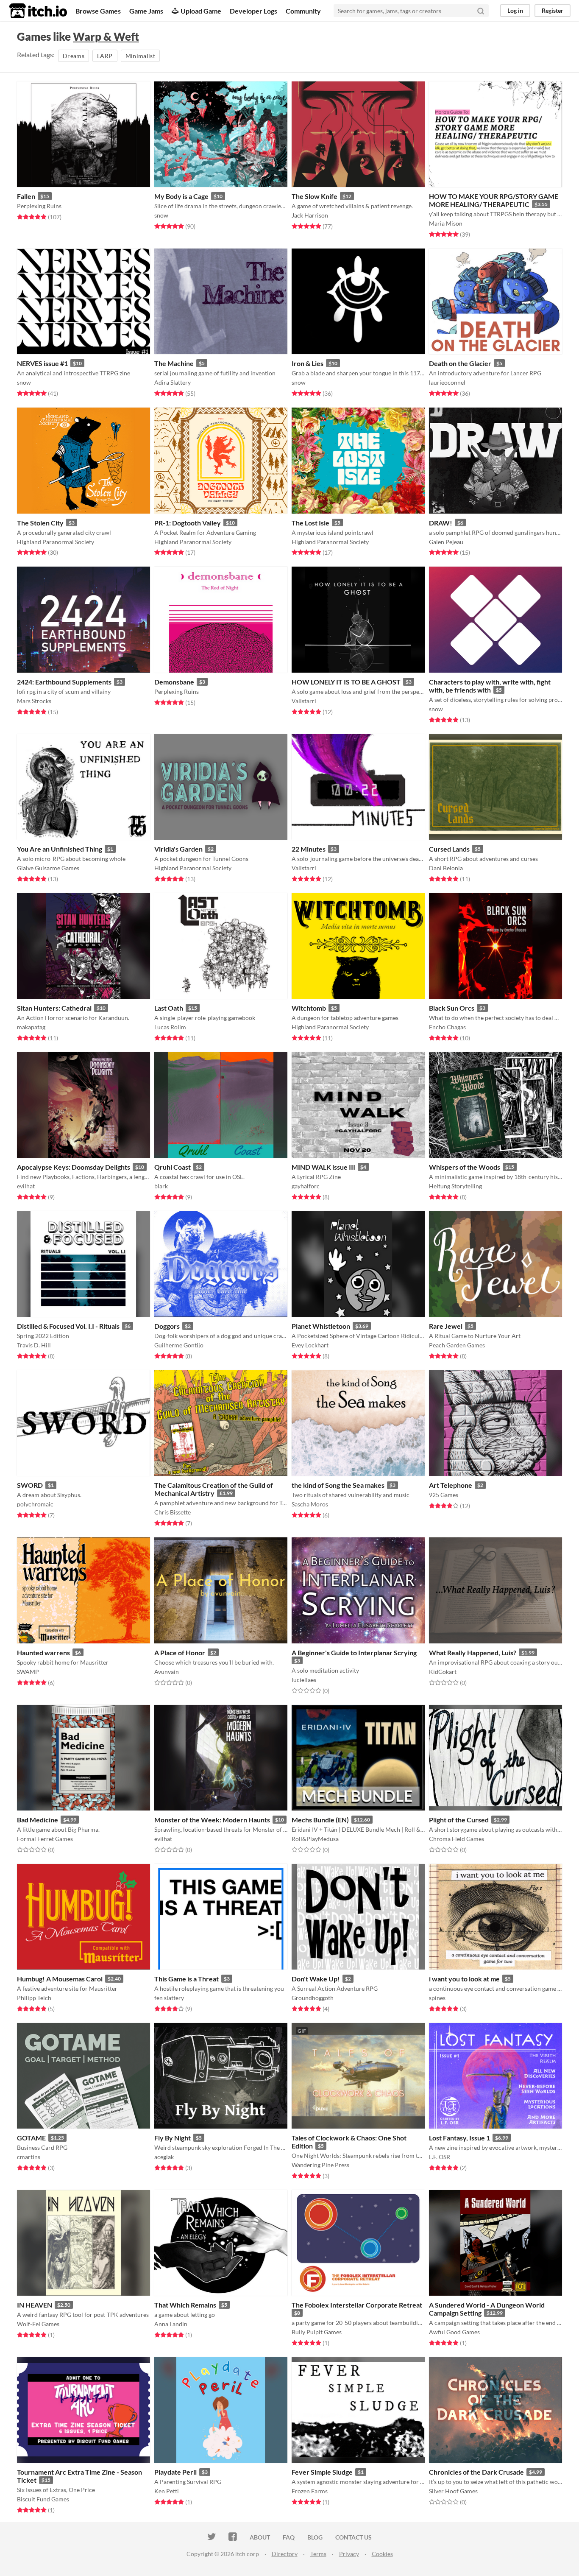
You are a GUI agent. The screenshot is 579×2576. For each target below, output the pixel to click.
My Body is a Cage (181, 196)
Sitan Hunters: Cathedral (54, 1008)
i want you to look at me (464, 1979)
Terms (318, 2554)
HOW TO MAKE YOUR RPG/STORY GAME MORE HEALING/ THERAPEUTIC (494, 200)
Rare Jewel (446, 1326)
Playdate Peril (175, 2472)
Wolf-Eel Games (38, 2324)
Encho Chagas (447, 1027)
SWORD (30, 1485)
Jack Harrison (310, 215)
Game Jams (146, 11)
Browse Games (98, 11)
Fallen (26, 196)
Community (303, 11)
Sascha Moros (310, 1504)
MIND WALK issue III (323, 1167)
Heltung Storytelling (455, 1186)
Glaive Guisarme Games (48, 868)
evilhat (26, 1186)
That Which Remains (185, 2305)
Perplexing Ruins (39, 206)
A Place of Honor (180, 1653)
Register (553, 10)
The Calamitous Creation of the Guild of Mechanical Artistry (214, 1489)
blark (161, 1186)
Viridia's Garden (178, 849)
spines (437, 1998)
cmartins (29, 2157)
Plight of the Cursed (459, 1820)
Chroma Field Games (457, 1839)
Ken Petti (167, 2491)
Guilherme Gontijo (179, 1345)
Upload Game (201, 11)
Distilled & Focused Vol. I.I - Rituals (68, 1326)
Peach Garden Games (457, 1345)
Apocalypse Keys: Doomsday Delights (74, 1167)
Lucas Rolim (170, 1027)
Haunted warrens (43, 1653)
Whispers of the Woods (465, 1167)
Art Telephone (451, 1485)
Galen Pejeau (446, 542)
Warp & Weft (106, 36)
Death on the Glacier (460, 363)
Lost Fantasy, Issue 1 (459, 2138)
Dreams (74, 56)
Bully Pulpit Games (317, 2332)
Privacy (349, 2554)
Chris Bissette (173, 1512)
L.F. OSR (440, 2157)
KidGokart (443, 1672)
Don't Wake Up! (316, 1979)
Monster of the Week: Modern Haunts (212, 1820)
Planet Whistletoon (321, 1326)
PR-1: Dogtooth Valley (188, 523)
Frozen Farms (310, 2491)
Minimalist (141, 56)
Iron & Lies (308, 363)
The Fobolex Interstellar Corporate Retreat (357, 2305)
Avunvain (167, 1672)
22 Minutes (309, 849)
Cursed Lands (449, 849)
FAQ (289, 2537)
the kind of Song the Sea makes (338, 1485)
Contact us (354, 2537)
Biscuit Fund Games (43, 2499)
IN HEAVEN (35, 2305)
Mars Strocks (34, 701)
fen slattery (169, 1998)
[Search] (481, 11)
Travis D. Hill (34, 1345)
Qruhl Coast (173, 1167)
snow (161, 215)
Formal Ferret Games (45, 1839)
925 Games (444, 1495)
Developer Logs (253, 11)
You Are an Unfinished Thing (60, 849)
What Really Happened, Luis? (473, 1653)
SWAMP (28, 1672)
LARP (105, 56)
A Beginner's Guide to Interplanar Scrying (354, 1653)
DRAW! (441, 523)
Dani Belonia (446, 868)
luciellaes (304, 1680)
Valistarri (304, 701)
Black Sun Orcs (452, 1008)
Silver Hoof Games (453, 2491)
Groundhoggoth (313, 1998)
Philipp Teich (34, 1998)
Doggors (167, 1326)
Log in (515, 10)
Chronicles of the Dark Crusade (476, 2472)
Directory (285, 2554)
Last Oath (169, 1008)
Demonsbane (174, 682)
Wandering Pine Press (320, 2165)
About (260, 2537)
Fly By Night (173, 2138)
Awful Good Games (454, 2332)
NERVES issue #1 (42, 363)
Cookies (382, 2554)
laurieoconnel (447, 382)
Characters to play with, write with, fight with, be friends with (490, 686)
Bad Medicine (38, 1820)
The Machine (174, 363)
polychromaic (35, 1504)
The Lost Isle (310, 523)
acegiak (164, 2157)
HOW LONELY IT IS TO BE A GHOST (346, 682)
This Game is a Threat (187, 1979)
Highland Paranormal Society (56, 542)
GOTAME (31, 2138)
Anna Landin (171, 2324)
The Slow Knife (315, 196)
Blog (315, 2537)
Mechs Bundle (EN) (320, 1820)
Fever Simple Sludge (322, 2472)
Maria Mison (446, 223)
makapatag (31, 1027)
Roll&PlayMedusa (315, 1839)
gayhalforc (306, 1186)
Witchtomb (309, 1008)
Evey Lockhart (310, 1345)
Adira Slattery (173, 382)
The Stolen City (40, 523)
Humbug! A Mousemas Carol (60, 1979)
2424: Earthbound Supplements (64, 682)
